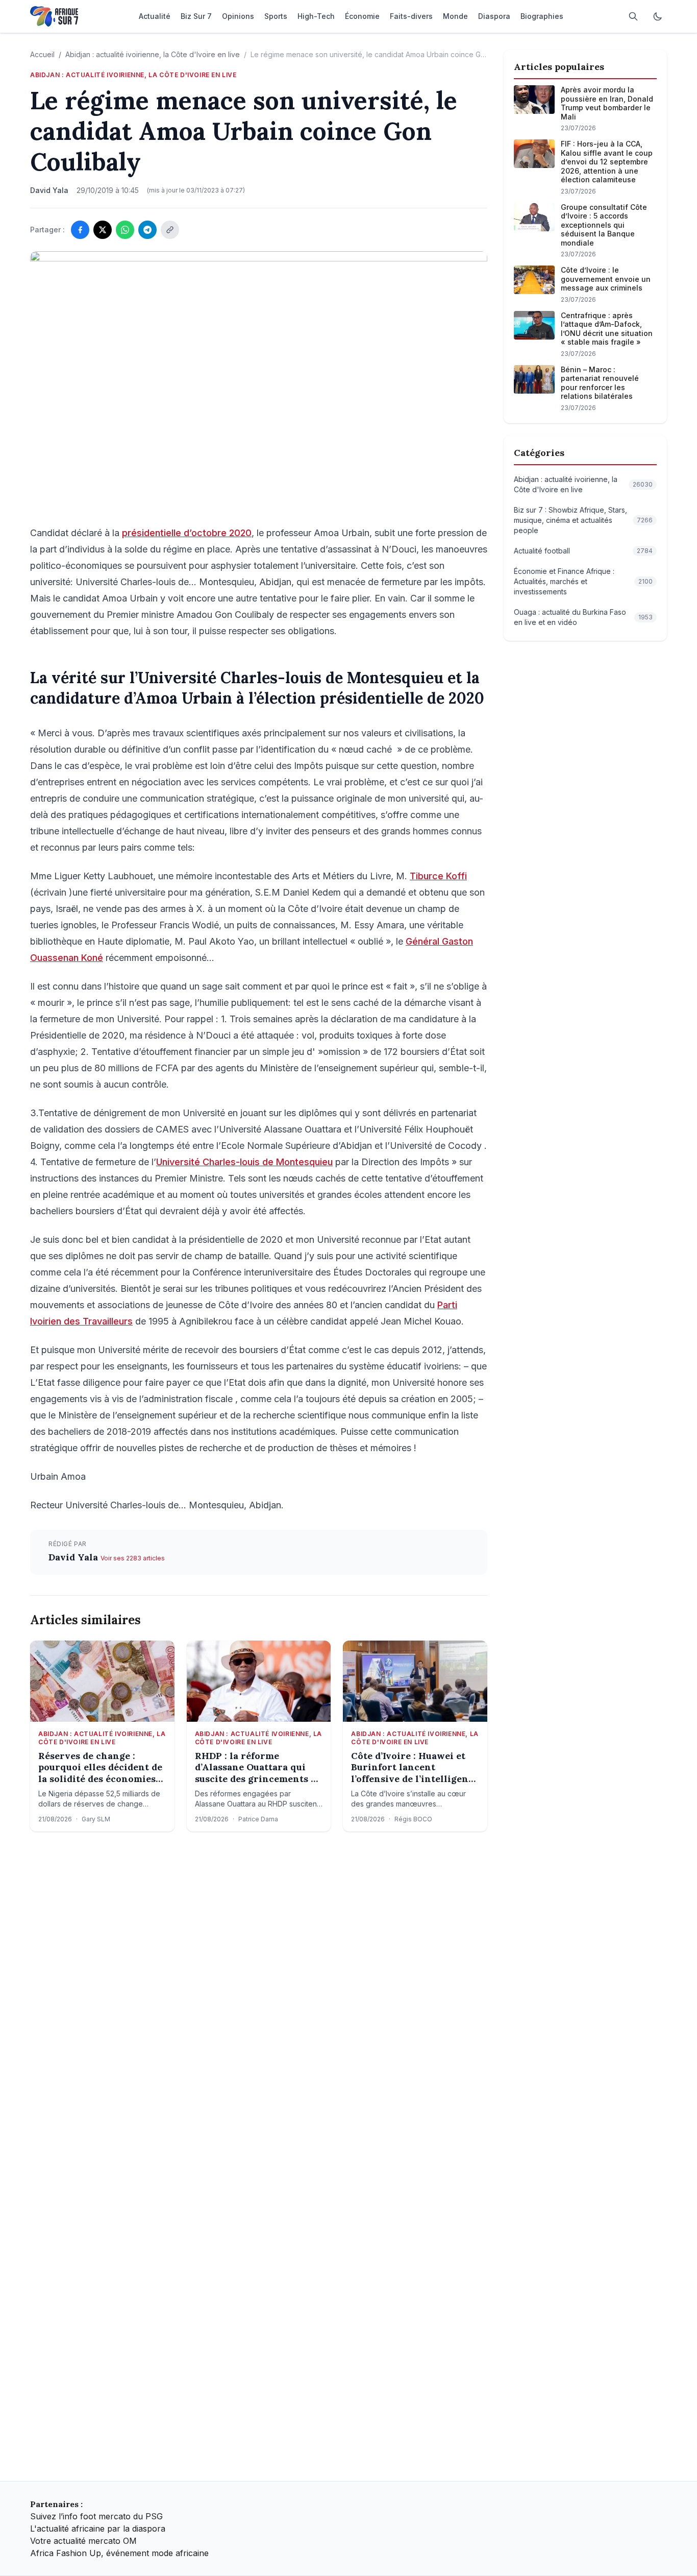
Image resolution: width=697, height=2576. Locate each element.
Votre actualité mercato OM (83, 2541)
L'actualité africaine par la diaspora (98, 2529)
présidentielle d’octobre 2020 (187, 533)
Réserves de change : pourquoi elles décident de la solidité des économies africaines (100, 1768)
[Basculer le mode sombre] (658, 16)
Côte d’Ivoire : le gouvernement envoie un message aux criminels (606, 279)
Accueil (42, 54)
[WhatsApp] (125, 230)
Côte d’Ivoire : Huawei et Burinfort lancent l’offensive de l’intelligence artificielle (415, 1768)
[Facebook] (80, 230)
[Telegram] (147, 230)
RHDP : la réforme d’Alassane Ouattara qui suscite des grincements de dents (258, 1768)
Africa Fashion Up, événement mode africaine (119, 2553)
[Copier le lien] (170, 230)
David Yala (74, 1557)
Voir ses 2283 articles (133, 1558)
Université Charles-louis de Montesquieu (244, 1162)
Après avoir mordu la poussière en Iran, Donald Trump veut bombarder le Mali (607, 103)
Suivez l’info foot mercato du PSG (96, 2516)
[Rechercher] (633, 16)
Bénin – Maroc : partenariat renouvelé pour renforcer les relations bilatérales (600, 383)
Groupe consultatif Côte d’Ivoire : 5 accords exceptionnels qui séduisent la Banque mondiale (604, 225)
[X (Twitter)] (103, 230)
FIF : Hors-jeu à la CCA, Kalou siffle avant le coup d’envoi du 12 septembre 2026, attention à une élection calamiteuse (607, 162)
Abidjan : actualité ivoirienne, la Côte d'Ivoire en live (153, 54)
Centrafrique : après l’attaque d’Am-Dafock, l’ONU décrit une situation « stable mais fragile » (607, 329)
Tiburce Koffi (438, 876)
